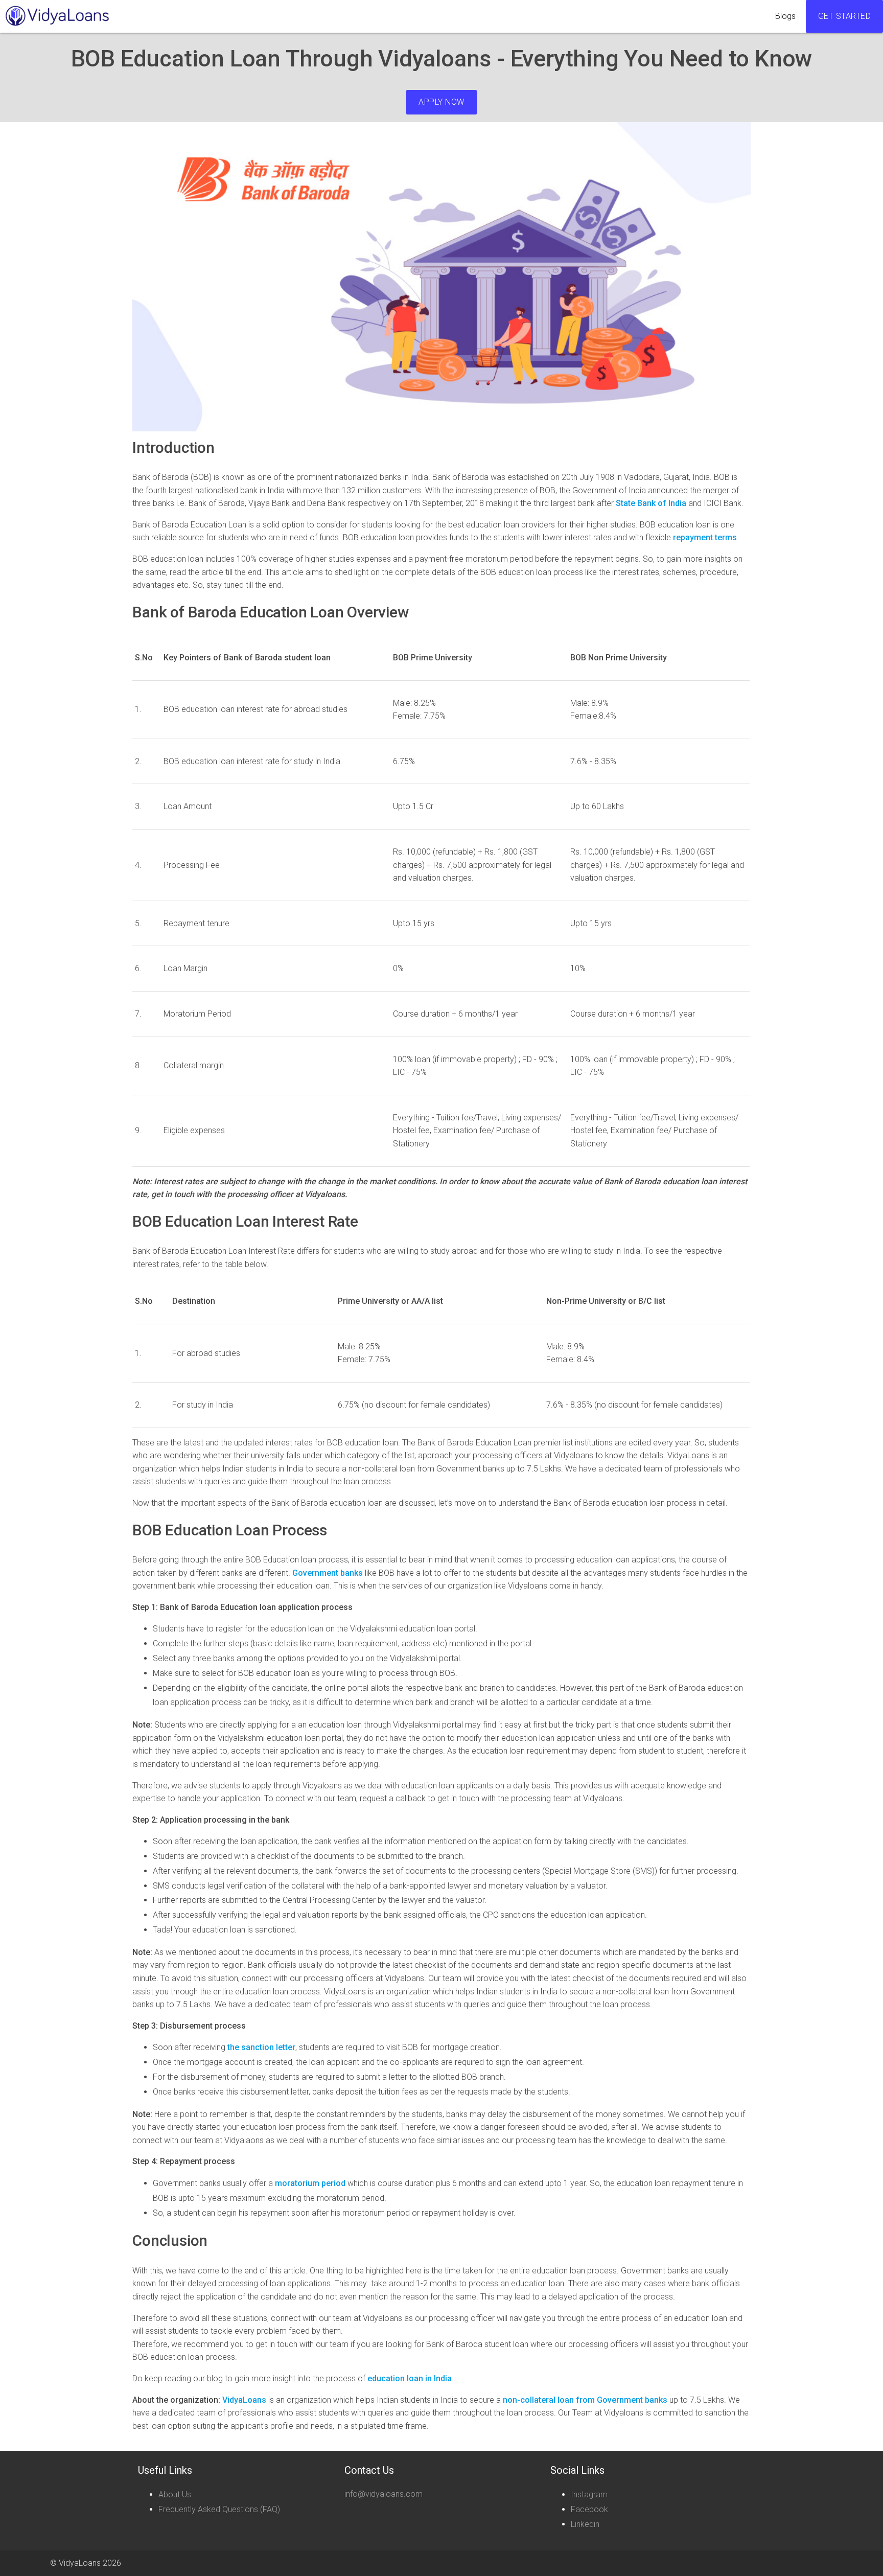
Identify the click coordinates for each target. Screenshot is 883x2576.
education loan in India (410, 2378)
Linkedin (585, 2524)
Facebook (589, 2509)
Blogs (785, 16)
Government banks (328, 1573)
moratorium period (310, 2183)
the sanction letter (260, 2047)
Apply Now (441, 102)
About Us (175, 2494)
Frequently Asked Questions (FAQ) (219, 2509)
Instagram (589, 2494)
